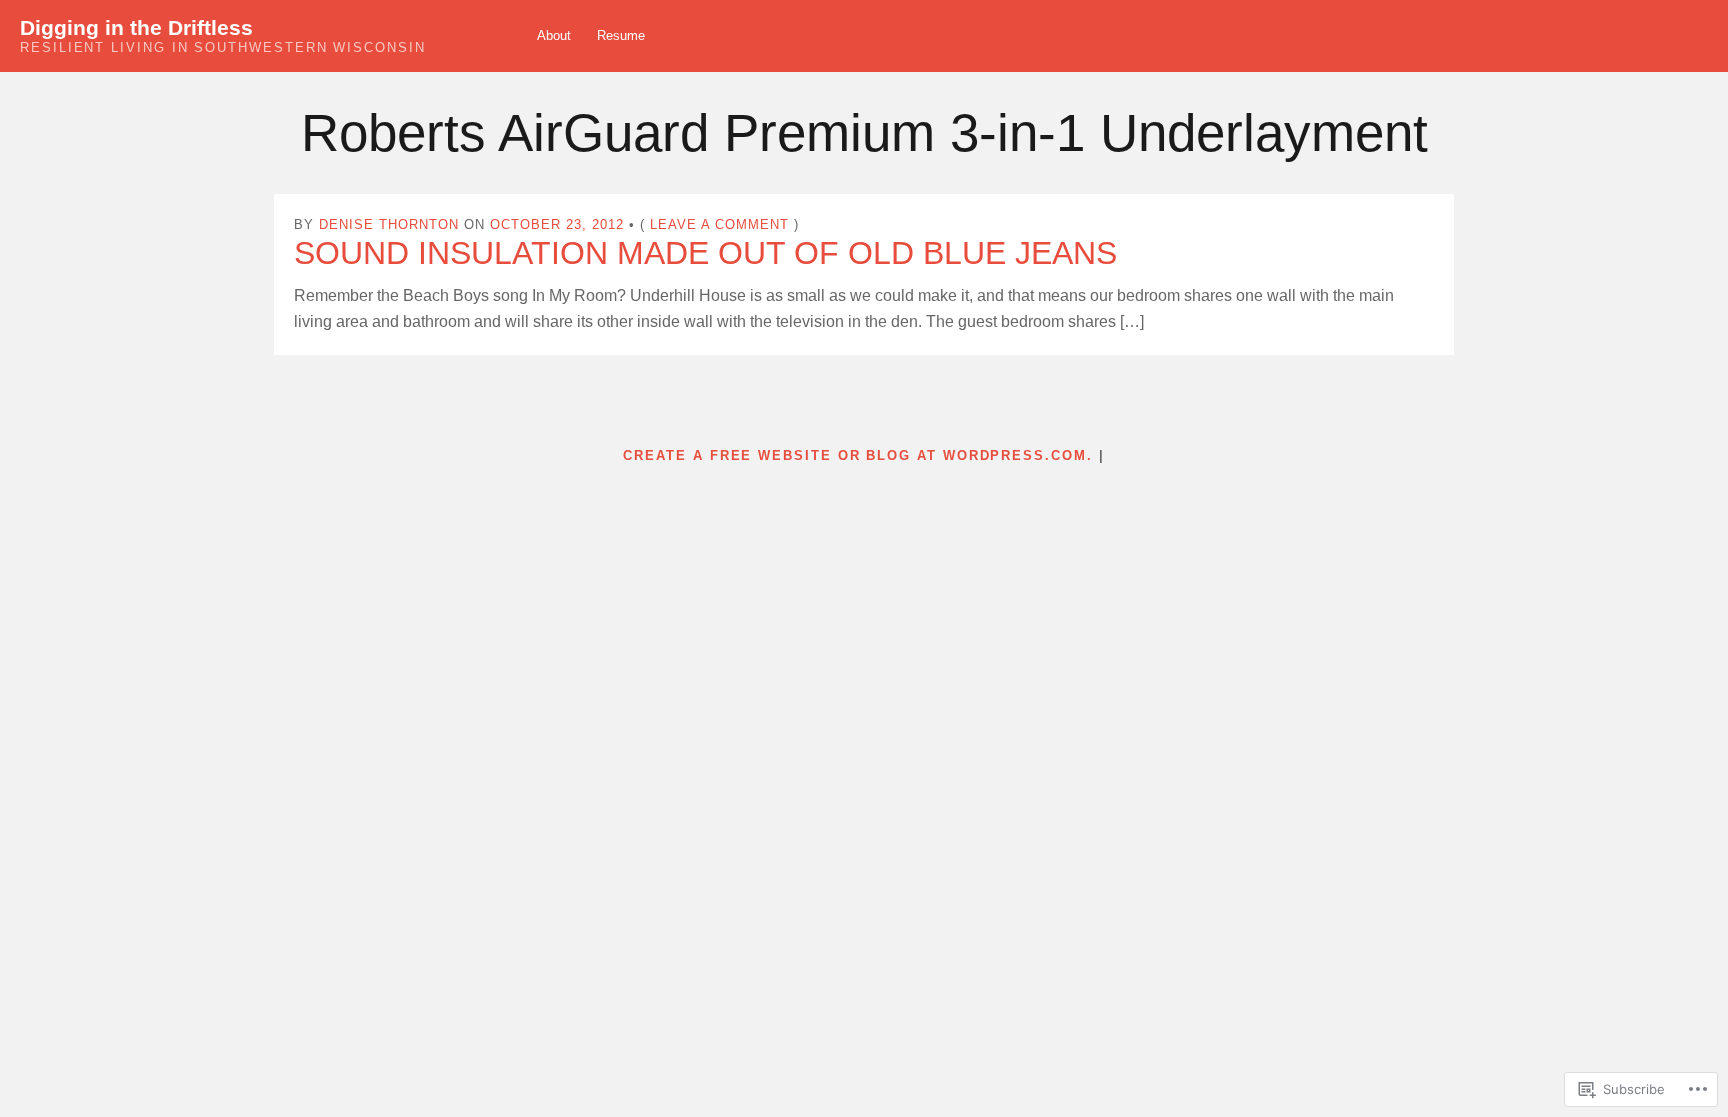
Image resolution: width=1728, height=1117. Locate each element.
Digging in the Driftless (136, 28)
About (554, 35)
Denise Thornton (389, 224)
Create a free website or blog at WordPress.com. (857, 455)
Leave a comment (719, 224)
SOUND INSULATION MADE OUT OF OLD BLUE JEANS (705, 253)
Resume (621, 35)
